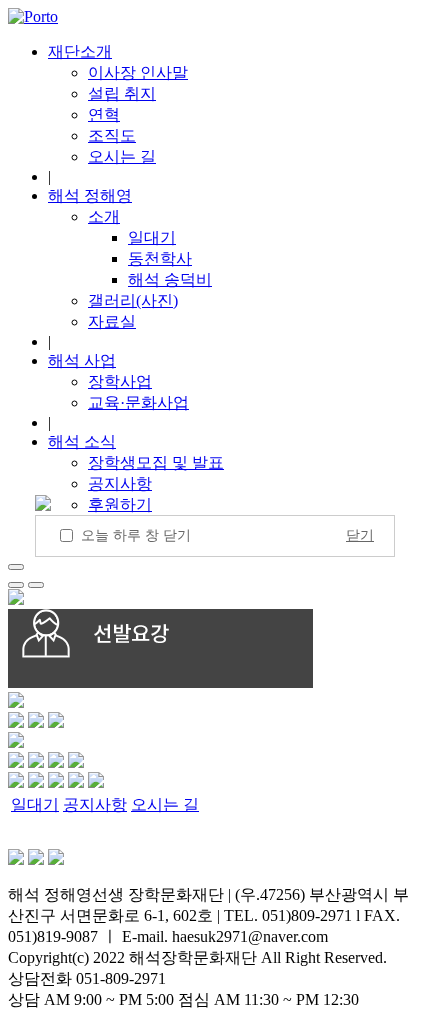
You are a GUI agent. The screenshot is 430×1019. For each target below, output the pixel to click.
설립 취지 (122, 93)
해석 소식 (82, 441)
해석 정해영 (90, 195)
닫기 (360, 535)
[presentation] (16, 585)
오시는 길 (122, 156)
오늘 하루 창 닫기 (136, 535)
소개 (104, 216)
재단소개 (80, 51)
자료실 (112, 321)
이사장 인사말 (138, 72)
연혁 (104, 114)
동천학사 (160, 258)
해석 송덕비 (170, 279)
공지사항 (120, 483)
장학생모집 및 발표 (156, 462)
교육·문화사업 (138, 402)
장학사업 (120, 381)
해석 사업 (82, 360)
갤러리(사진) (133, 300)
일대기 (152, 237)
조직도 (112, 135)
